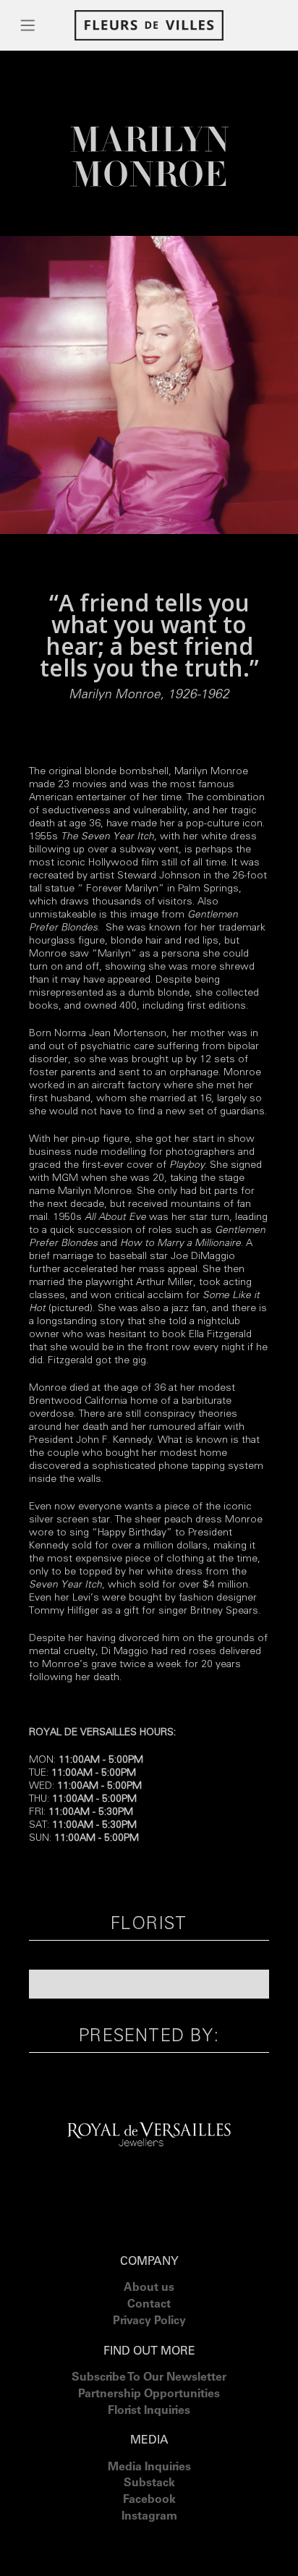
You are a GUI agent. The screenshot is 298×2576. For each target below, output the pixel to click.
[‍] (149, 2535)
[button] (28, 25)
